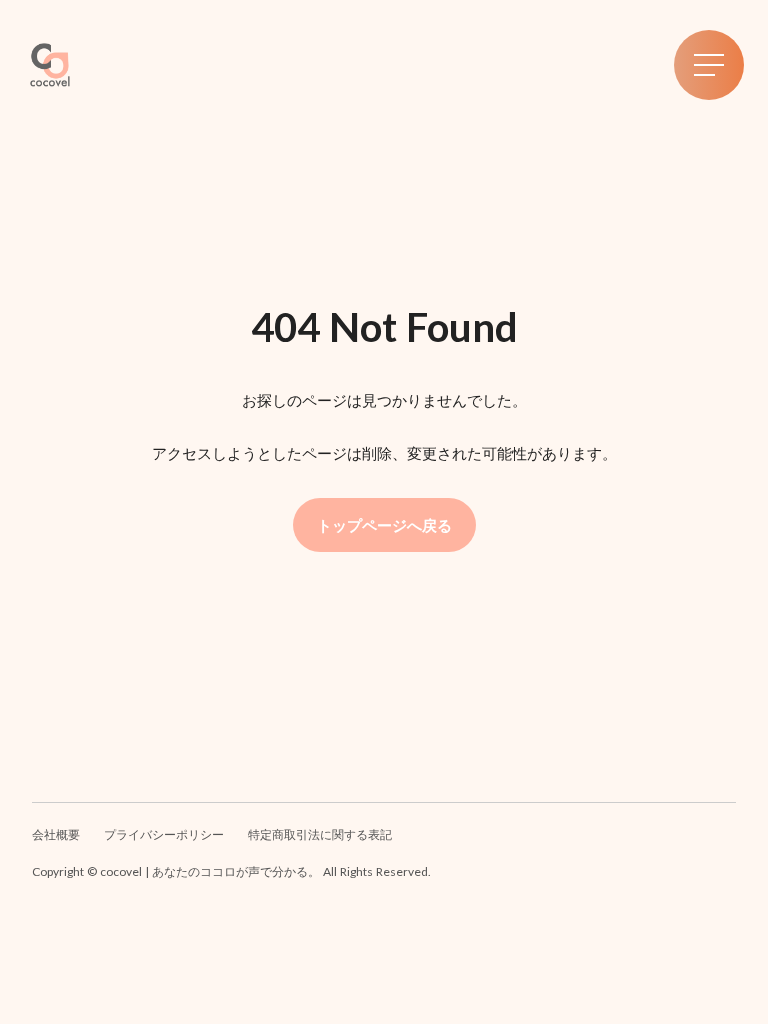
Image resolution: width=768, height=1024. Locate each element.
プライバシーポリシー (164, 834)
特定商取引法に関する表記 (320, 834)
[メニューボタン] (709, 65)
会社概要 (56, 834)
